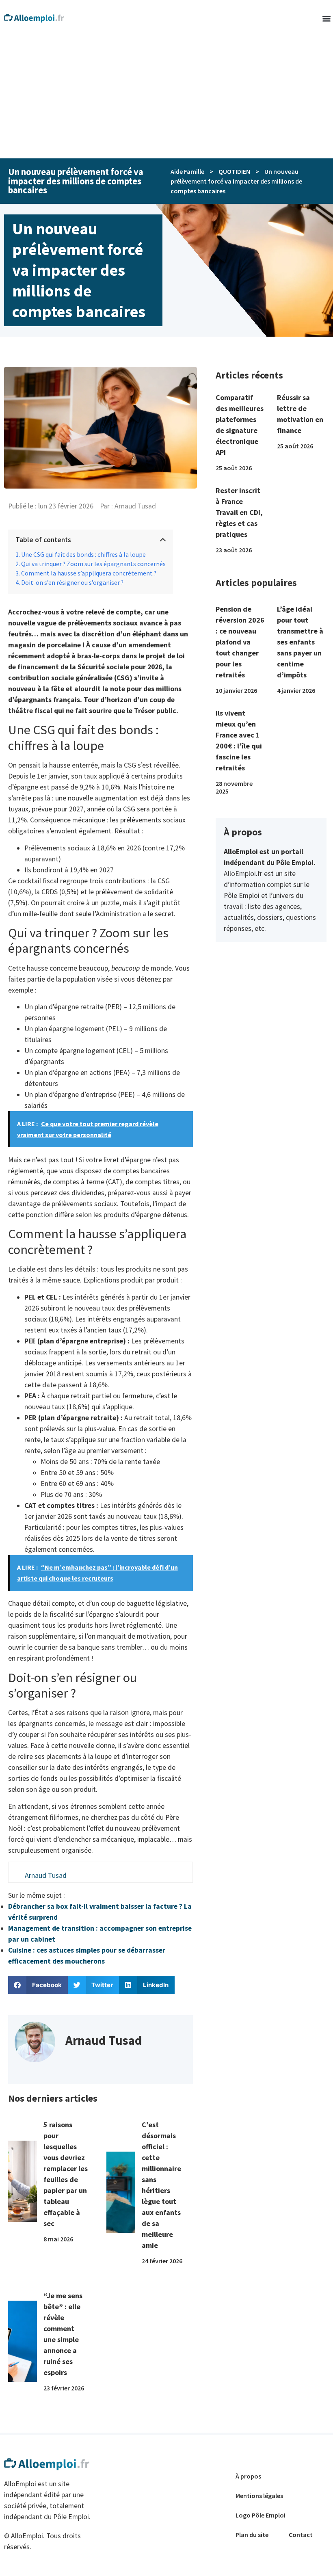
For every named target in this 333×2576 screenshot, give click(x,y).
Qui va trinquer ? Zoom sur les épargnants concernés (93, 564)
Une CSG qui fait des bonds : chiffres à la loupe (83, 555)
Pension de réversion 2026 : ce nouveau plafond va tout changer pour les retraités (240, 642)
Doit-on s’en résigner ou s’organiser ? (72, 583)
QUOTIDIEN (234, 171)
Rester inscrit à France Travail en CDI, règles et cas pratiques (239, 512)
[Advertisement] (166, 97)
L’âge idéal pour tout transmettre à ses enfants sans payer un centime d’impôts (300, 642)
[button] (326, 18)
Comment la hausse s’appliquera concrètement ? (89, 573)
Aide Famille (187, 171)
